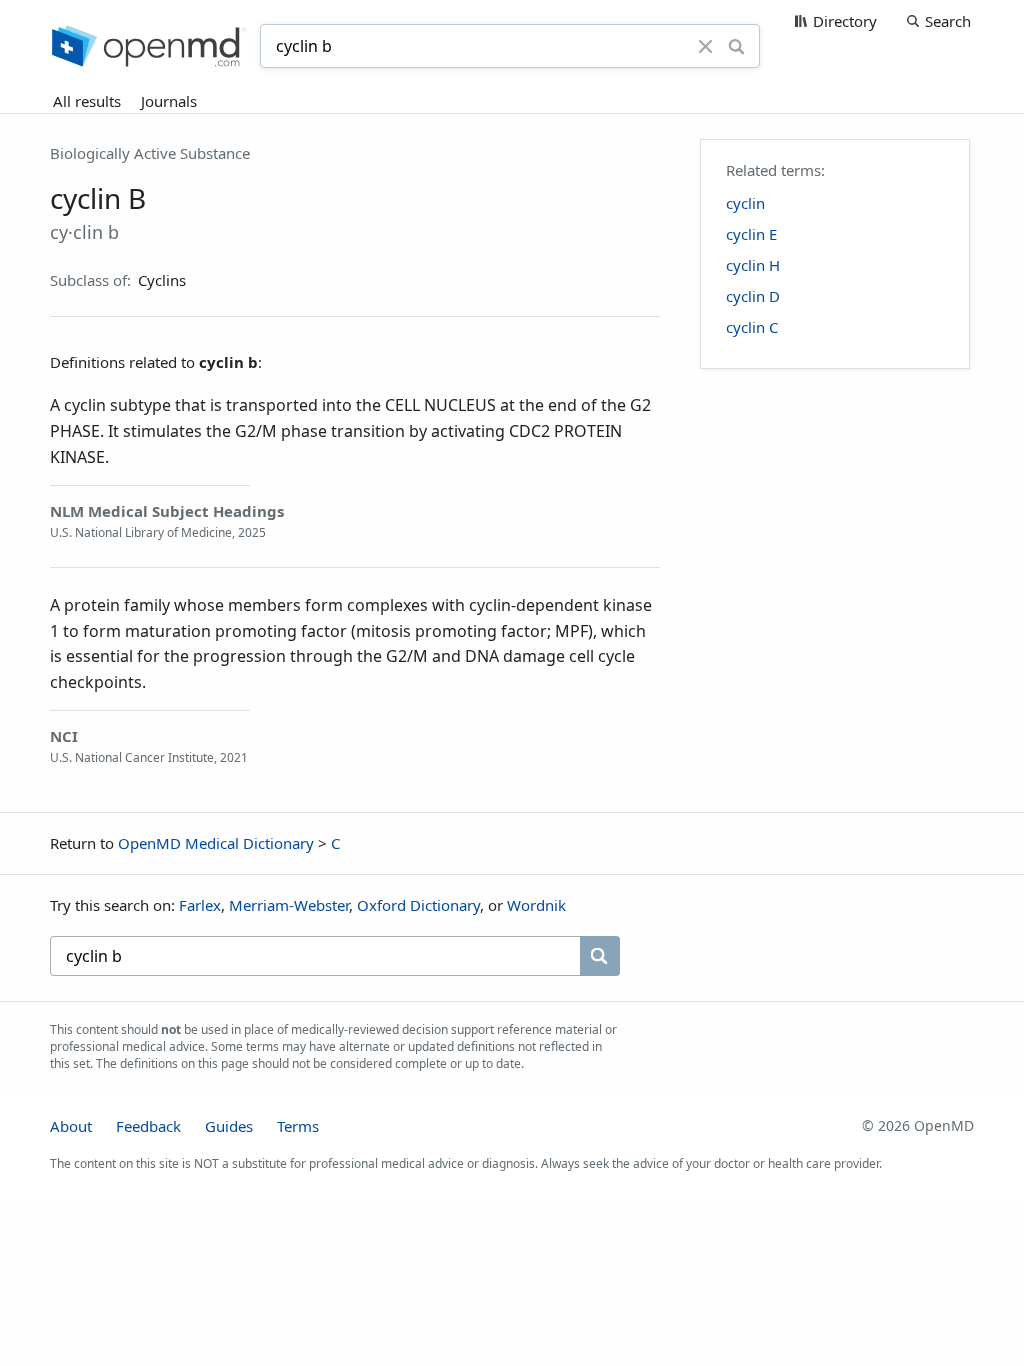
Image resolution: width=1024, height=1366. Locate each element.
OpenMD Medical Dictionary (216, 843)
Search (948, 21)
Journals (169, 101)
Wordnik (536, 905)
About (71, 1126)
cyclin (745, 203)
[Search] (736, 46)
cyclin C (752, 327)
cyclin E (751, 234)
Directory (845, 21)
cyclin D (753, 296)
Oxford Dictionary (418, 905)
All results (87, 101)
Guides (229, 1126)
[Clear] (706, 46)
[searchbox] (315, 956)
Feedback (148, 1126)
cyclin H (753, 265)
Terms (298, 1126)
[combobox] (482, 46)
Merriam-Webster (289, 905)
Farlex (200, 905)
